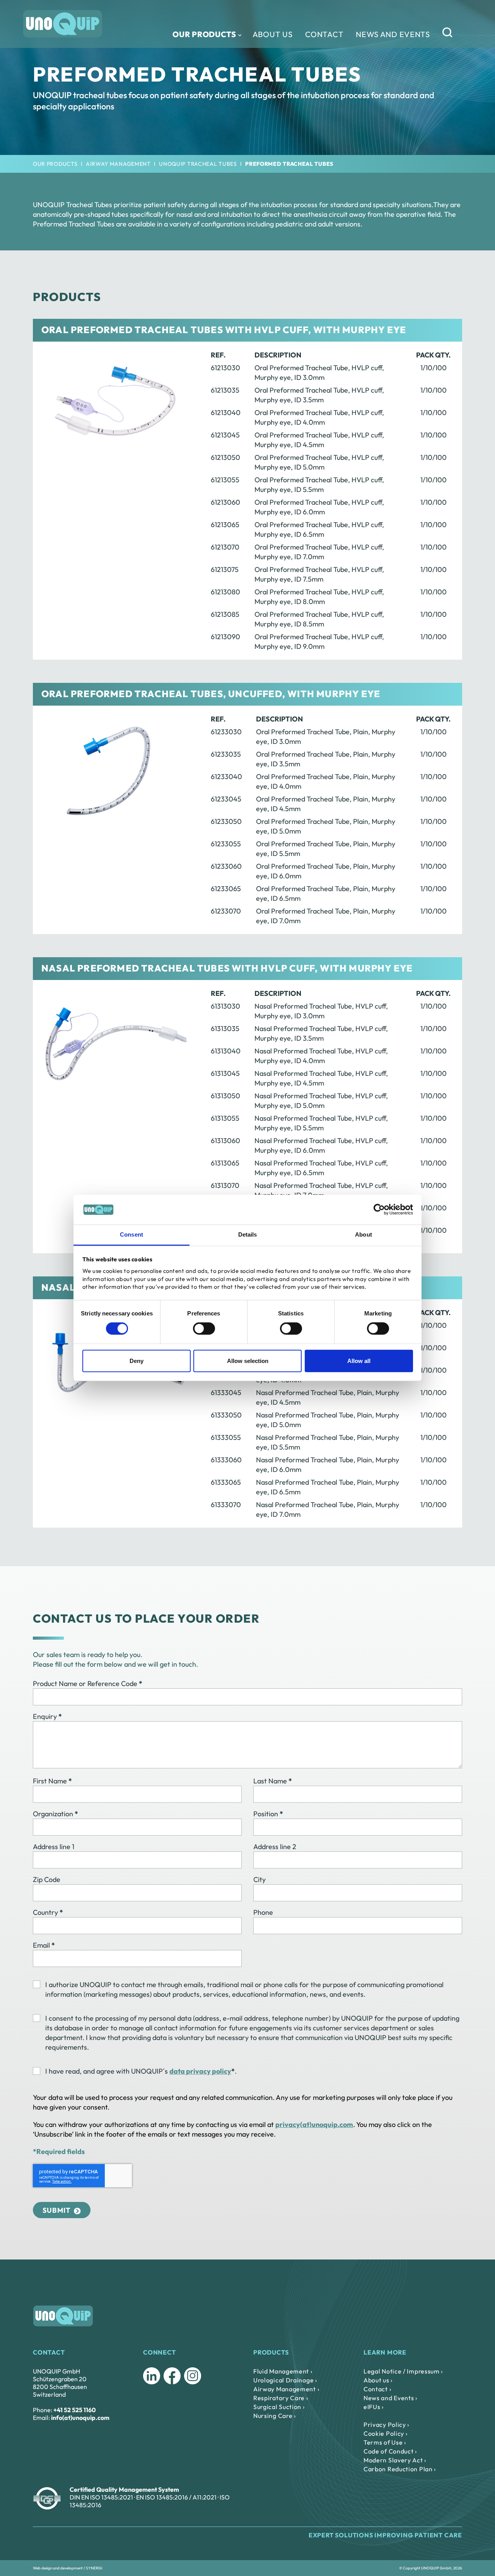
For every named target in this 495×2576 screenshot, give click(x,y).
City (259, 1879)
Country (48, 1912)
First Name (52, 1781)
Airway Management (118, 164)
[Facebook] (172, 2376)
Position (268, 1814)
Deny (137, 1361)
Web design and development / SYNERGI (68, 2568)
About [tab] (364, 1234)
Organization (55, 1814)
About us (273, 34)
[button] (457, 34)
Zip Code (47, 1879)
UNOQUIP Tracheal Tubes (198, 164)
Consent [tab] (131, 1234)
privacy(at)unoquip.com (314, 2124)
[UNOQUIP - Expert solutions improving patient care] (63, 24)
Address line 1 (54, 1847)
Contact (324, 34)
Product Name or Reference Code (88, 1684)
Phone (263, 1912)
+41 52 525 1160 (75, 2410)
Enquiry (47, 1716)
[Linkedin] (152, 2376)
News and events (393, 34)
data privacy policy (200, 2071)
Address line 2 (275, 1847)
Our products (204, 34)
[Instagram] (193, 2376)
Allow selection (248, 1361)
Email (44, 1945)
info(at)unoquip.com (80, 2418)
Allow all (359, 1361)
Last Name (273, 1781)
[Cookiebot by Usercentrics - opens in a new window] (379, 1210)
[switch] (204, 1329)
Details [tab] (248, 1234)
